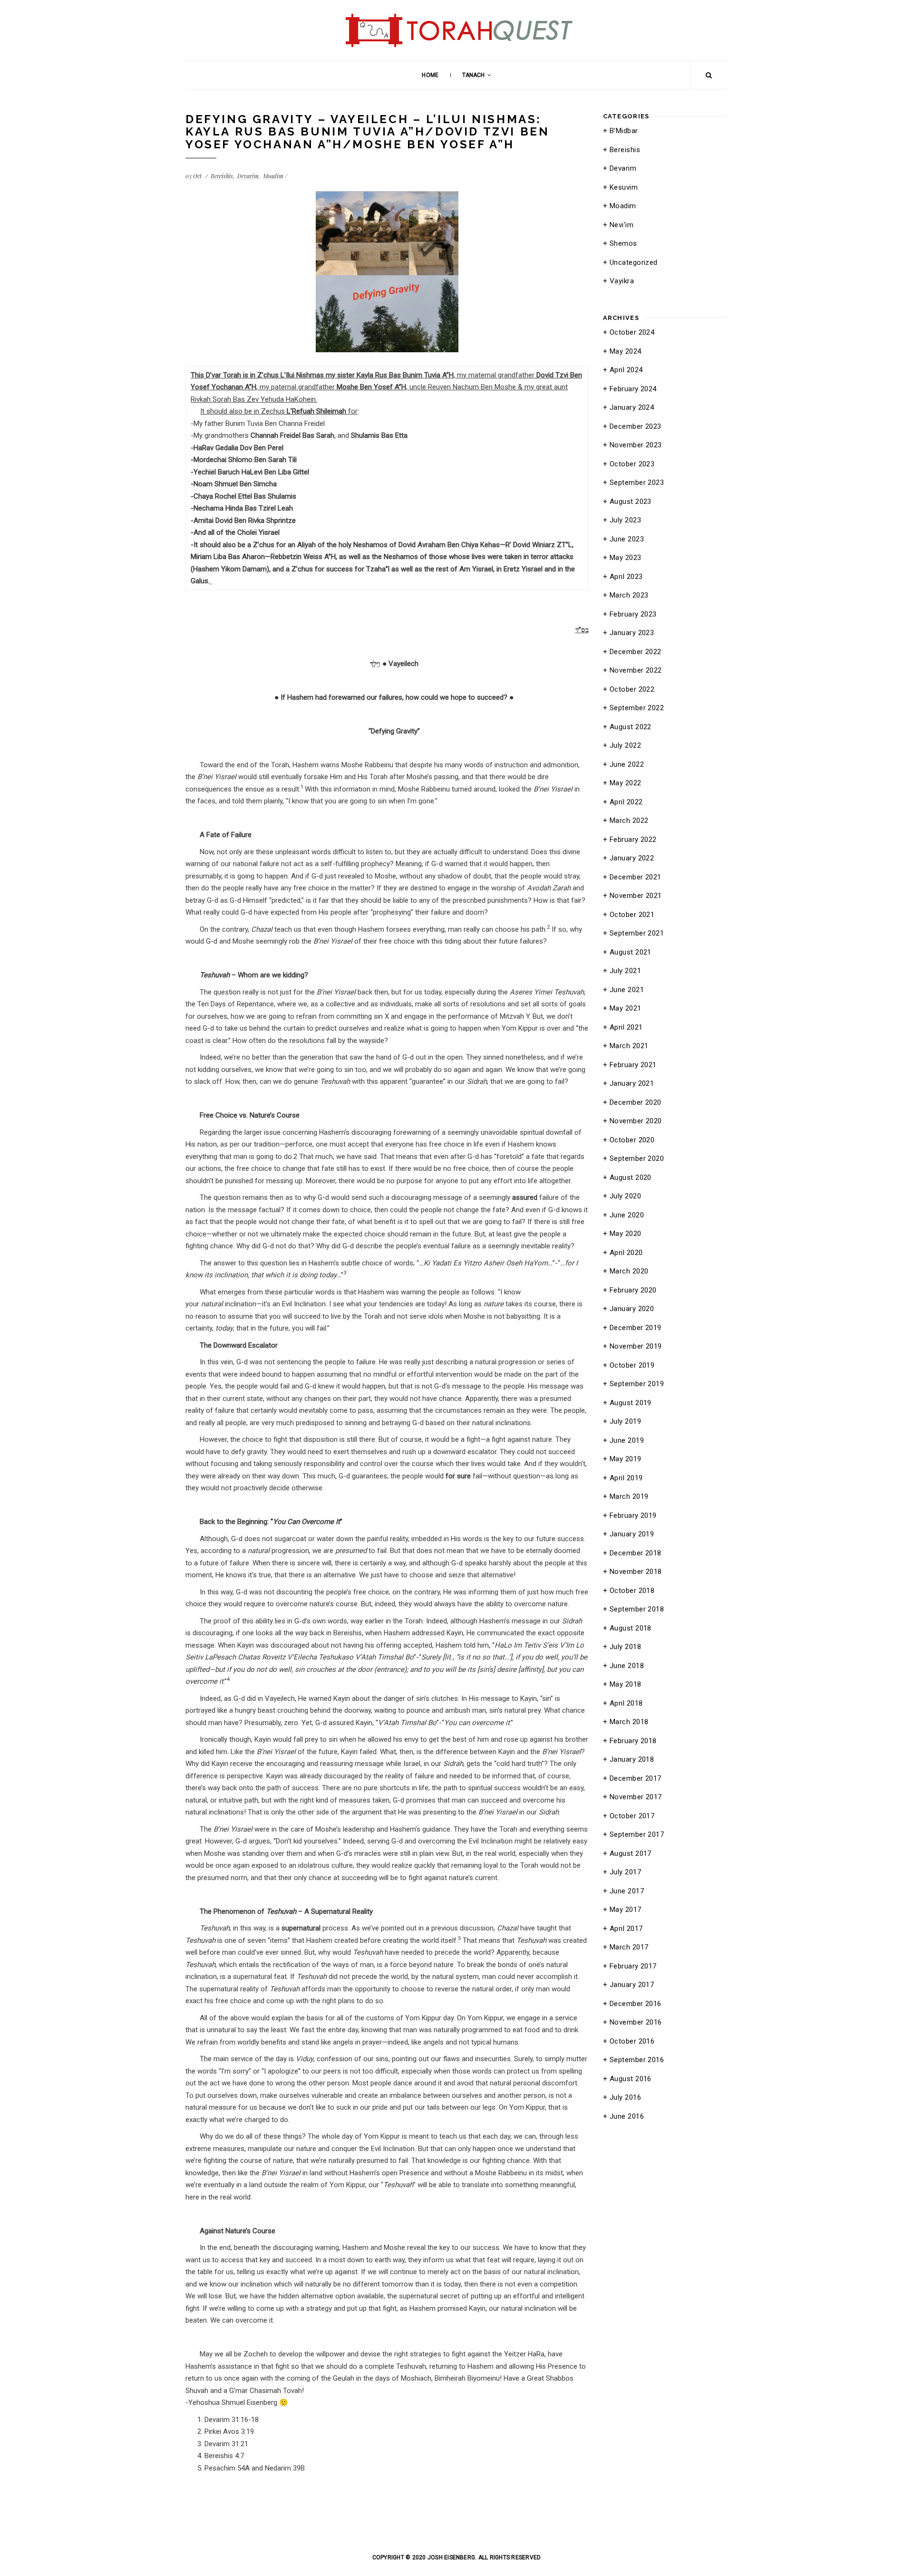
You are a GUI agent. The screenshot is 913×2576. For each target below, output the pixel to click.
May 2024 (626, 351)
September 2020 (637, 1158)
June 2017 (627, 1891)
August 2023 (631, 502)
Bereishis (222, 176)
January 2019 (632, 1534)
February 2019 (633, 1515)
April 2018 (626, 1703)
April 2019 (626, 1478)
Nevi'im (622, 225)
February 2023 (633, 614)
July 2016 (625, 2097)
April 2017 (626, 1929)
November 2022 (636, 670)
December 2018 (636, 1553)
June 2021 (627, 990)
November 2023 (636, 445)
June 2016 (627, 2116)
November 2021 (636, 896)
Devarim (248, 176)
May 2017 (626, 1910)
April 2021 (626, 1027)
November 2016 (636, 2022)
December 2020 (636, 1102)
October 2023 (632, 464)
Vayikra (622, 281)
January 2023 (632, 633)
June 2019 (627, 1440)
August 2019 (631, 1403)
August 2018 (631, 1628)
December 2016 (636, 2004)
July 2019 (625, 1421)
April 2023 (626, 577)
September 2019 (637, 1384)
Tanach (474, 75)
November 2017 (636, 1797)
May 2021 (626, 1008)
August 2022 (631, 727)
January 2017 (632, 1985)
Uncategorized (634, 262)
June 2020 (627, 1215)
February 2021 (633, 1065)
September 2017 (637, 1834)
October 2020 (632, 1140)
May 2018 (626, 1684)
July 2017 (625, 1872)
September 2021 (637, 933)
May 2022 (626, 783)
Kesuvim (624, 187)
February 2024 (633, 389)
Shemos (623, 243)
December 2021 (636, 877)
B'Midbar (624, 131)
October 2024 (632, 332)
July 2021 (625, 971)
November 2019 (636, 1346)
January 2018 (632, 1759)
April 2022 (626, 802)
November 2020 (636, 1121)
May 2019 (626, 1459)
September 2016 (637, 2060)
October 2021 (632, 915)
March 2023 (629, 595)
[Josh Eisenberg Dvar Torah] (456, 10)
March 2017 (629, 1947)
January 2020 (632, 1309)
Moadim (273, 176)
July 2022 (625, 745)
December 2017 (636, 1778)
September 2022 (637, 708)
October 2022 (632, 689)
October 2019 (632, 1365)
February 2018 (633, 1741)
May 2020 (626, 1234)
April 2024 (626, 370)
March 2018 (629, 1722)
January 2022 (632, 858)
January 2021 (632, 1083)
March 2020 (629, 1271)
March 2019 (629, 1496)
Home (430, 75)
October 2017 (632, 1816)
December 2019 (636, 1328)
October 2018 (632, 1591)
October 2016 (632, 2041)
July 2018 (625, 1647)
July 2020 (625, 1196)
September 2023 (637, 482)
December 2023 (636, 426)
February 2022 (633, 839)
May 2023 (626, 558)
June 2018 (627, 1666)
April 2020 (626, 1253)
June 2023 (627, 539)
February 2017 (633, 1966)
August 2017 (631, 1853)
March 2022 (629, 820)
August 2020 (631, 1177)
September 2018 (637, 1609)
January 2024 (632, 407)
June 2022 (627, 764)
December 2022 (636, 652)
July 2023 (625, 520)
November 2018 (636, 1572)
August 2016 (631, 2079)
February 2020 (633, 1290)
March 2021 (629, 1046)
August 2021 (631, 952)
